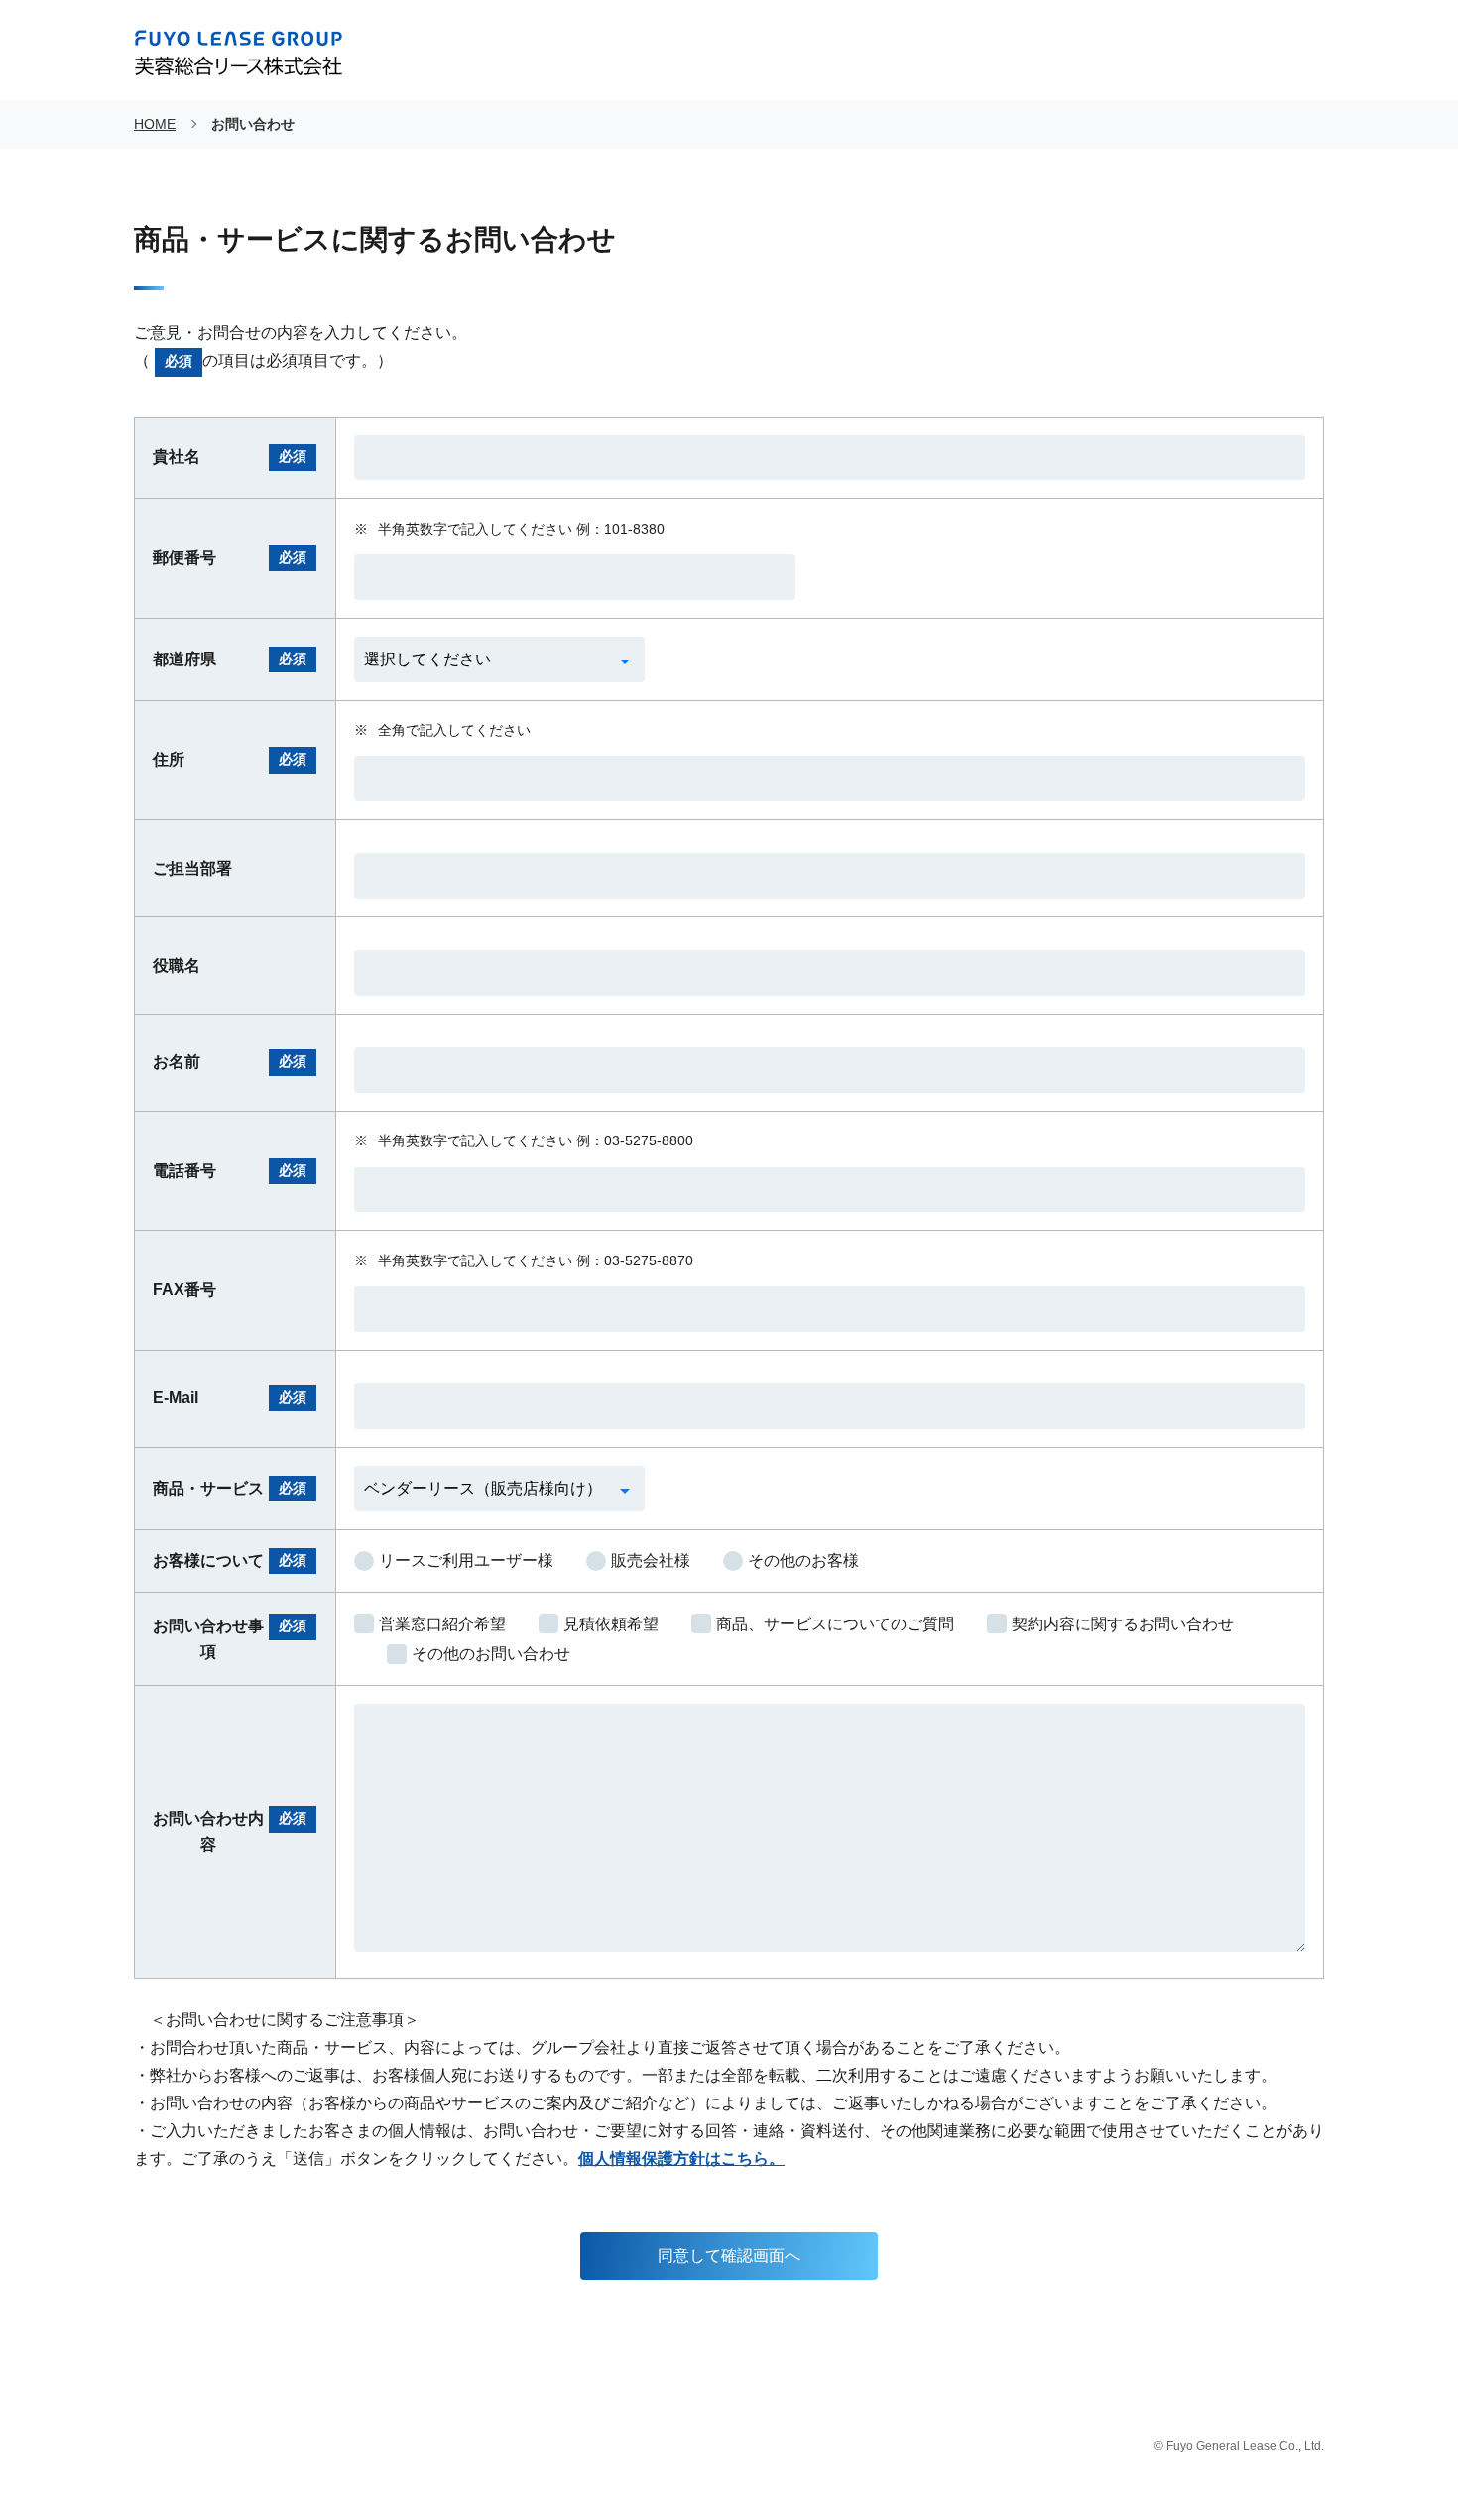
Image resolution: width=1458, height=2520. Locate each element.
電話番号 (230, 1171)
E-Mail (230, 1398)
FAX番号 (184, 1290)
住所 (230, 759)
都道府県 (230, 659)
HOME (155, 124)
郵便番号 (230, 558)
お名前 (230, 1062)
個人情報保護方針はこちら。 (681, 2159)
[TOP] (1391, 2453)
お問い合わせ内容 (230, 1831)
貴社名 (230, 457)
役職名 (177, 965)
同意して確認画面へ (729, 2256)
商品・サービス (230, 1488)
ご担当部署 (192, 868)
